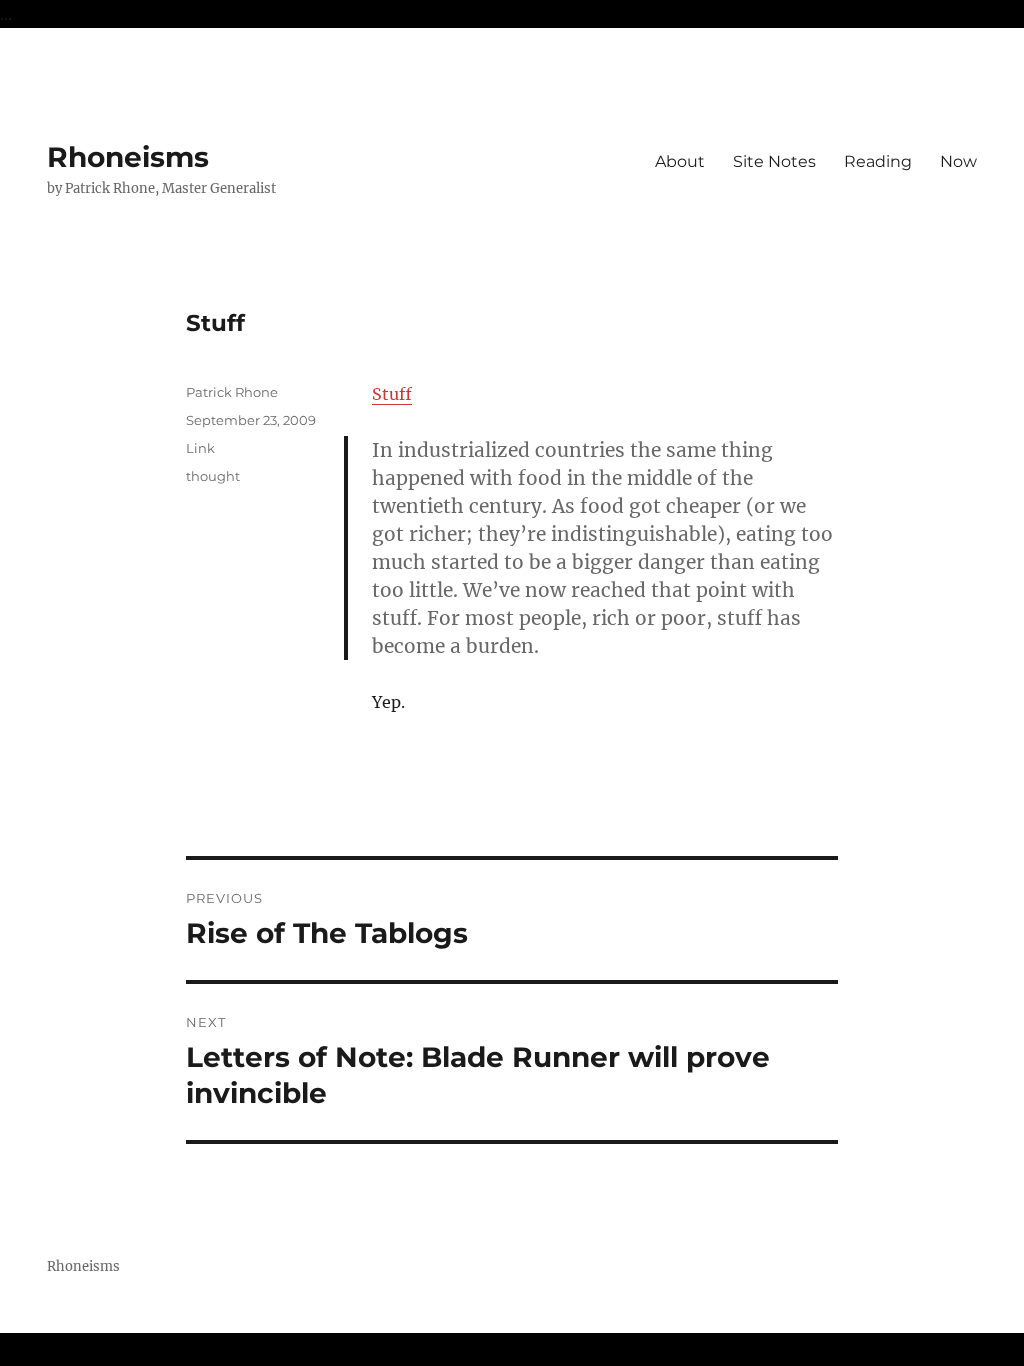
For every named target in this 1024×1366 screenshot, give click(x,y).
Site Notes (774, 161)
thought (213, 476)
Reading (878, 161)
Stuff (392, 394)
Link (200, 448)
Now (958, 161)
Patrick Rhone (232, 392)
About (680, 161)
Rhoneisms (128, 157)
